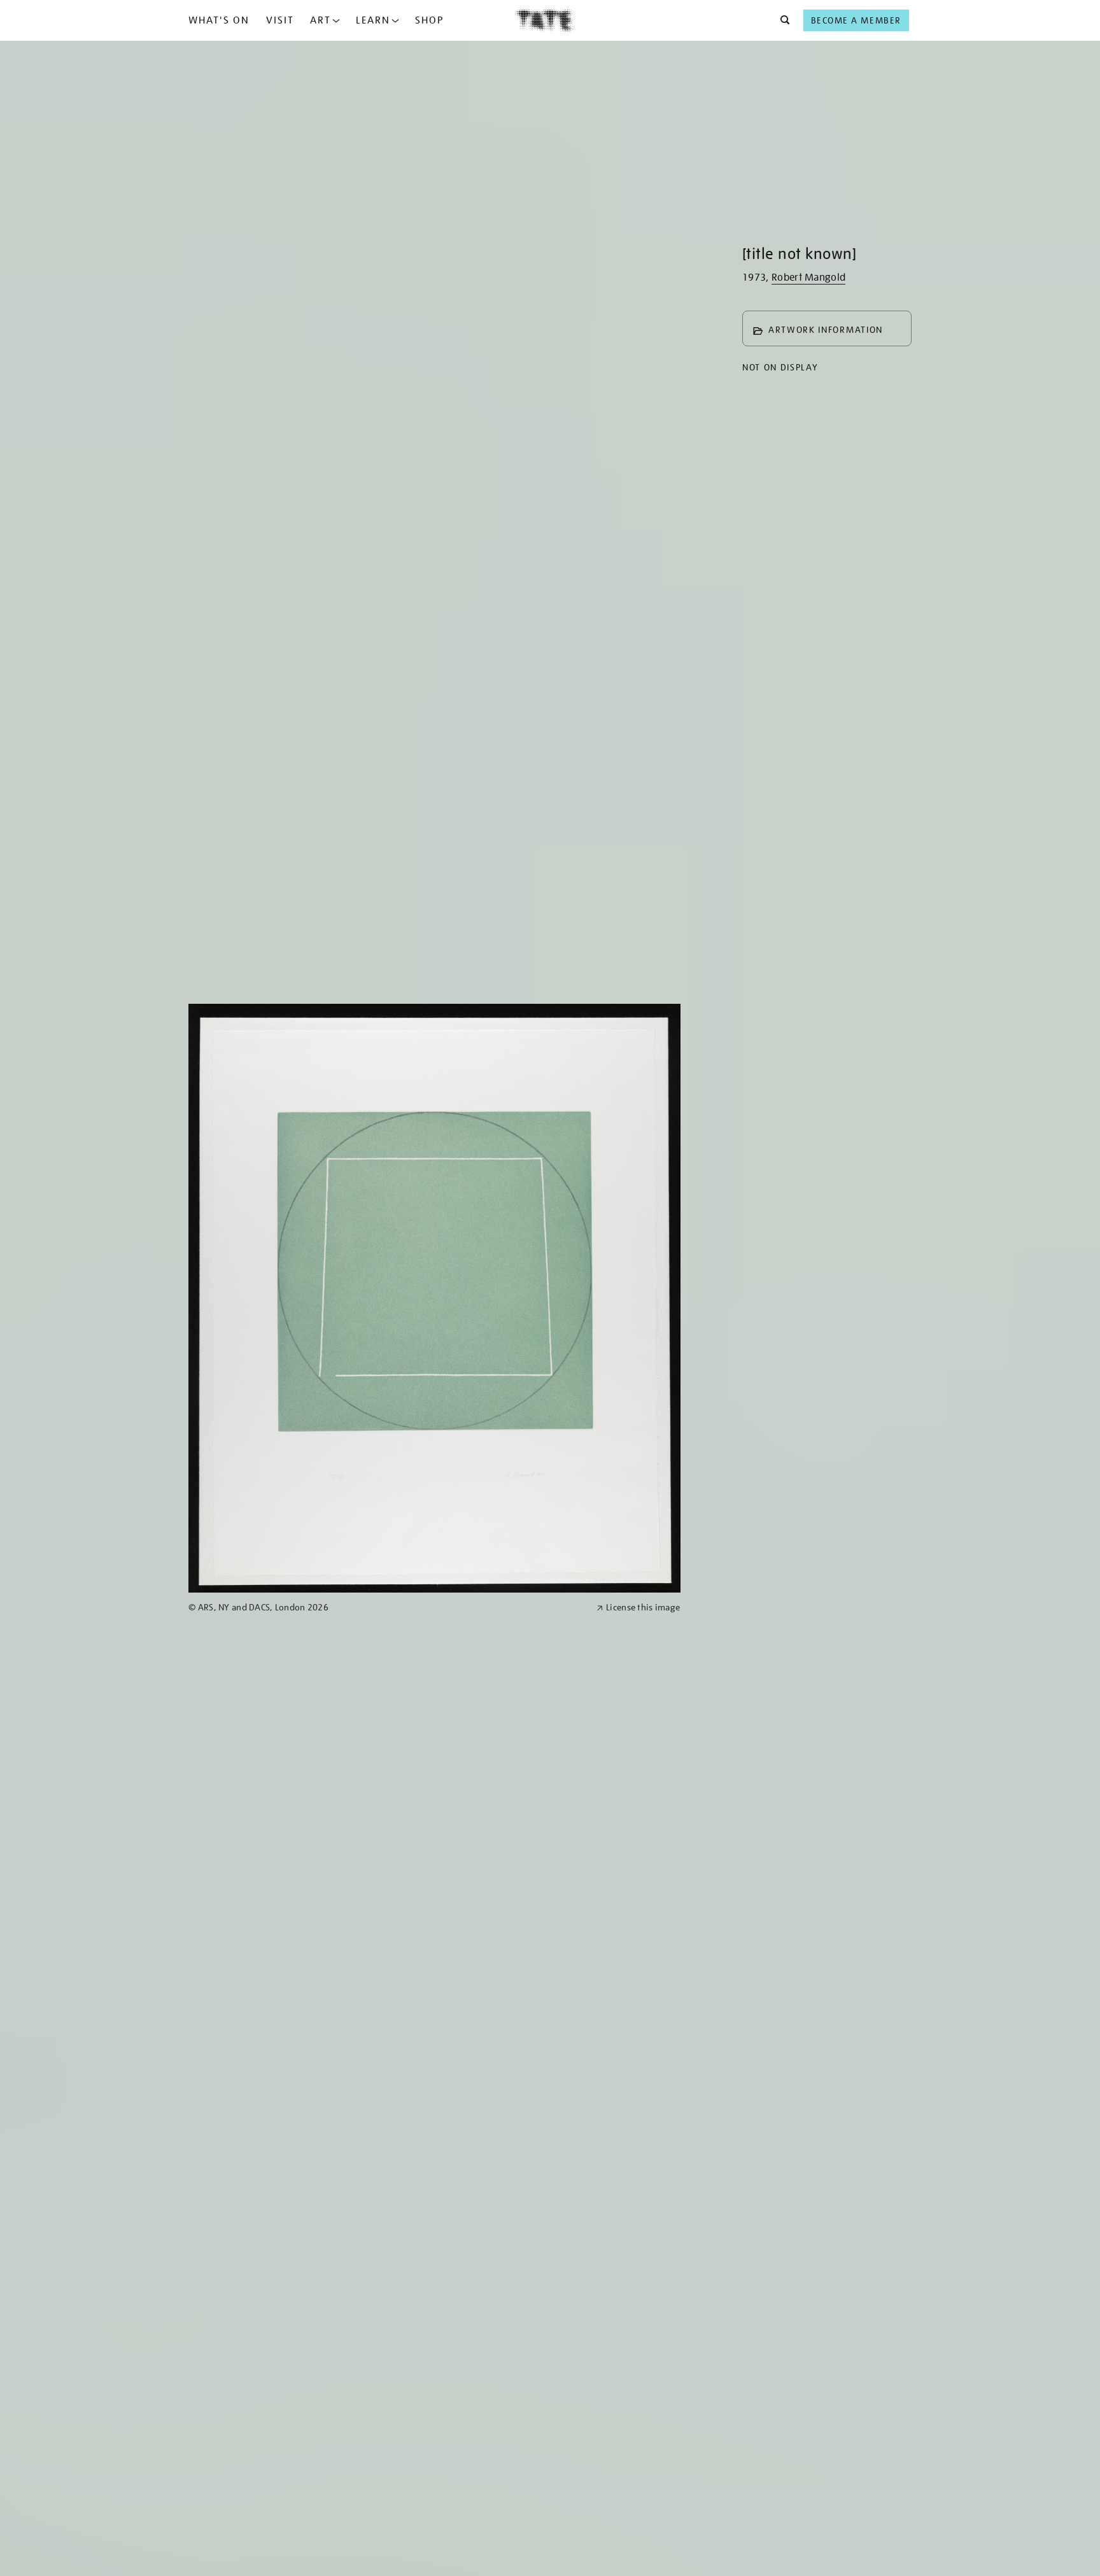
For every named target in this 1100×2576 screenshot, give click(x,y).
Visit (280, 20)
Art (321, 20)
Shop (429, 20)
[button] (781, 20)
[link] (387, 1608)
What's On (219, 20)
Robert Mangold (808, 278)
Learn (373, 20)
